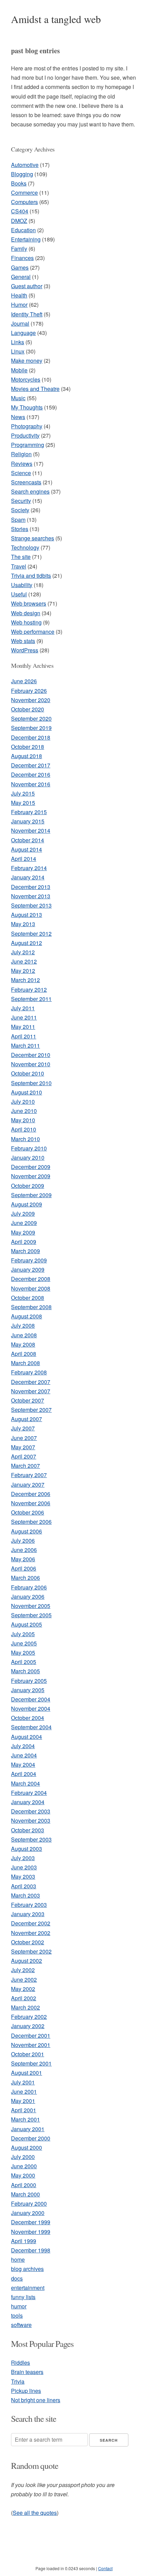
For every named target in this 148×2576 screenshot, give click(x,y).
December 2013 (31, 887)
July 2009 (23, 1213)
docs (17, 2278)
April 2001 (24, 2110)
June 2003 (24, 1867)
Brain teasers (27, 2372)
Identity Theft (27, 314)
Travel (19, 566)
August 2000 (27, 2147)
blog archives (27, 2269)
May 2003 (23, 1876)
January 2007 (28, 1484)
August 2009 (27, 1204)
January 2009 (28, 1269)
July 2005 (23, 1634)
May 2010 (23, 1120)
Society (20, 510)
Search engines (30, 491)
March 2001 (25, 2119)
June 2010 (24, 1111)
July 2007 (23, 1428)
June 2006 (24, 1550)
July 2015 (23, 793)
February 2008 (29, 1372)
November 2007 (31, 1391)
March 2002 (25, 2007)
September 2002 (31, 1951)
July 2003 (23, 1858)
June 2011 (24, 1017)
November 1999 (31, 2232)
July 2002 (23, 1970)
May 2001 (23, 2101)
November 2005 (31, 1606)
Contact (105, 2568)
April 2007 (24, 1456)
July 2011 (23, 1008)
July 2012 (23, 952)
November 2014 (31, 830)
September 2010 (31, 1083)
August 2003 (27, 1849)
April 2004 (24, 1774)
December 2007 (31, 1382)
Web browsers (29, 603)
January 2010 (28, 1157)
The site (21, 557)
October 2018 (28, 747)
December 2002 (31, 1923)
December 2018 (31, 737)
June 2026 (24, 681)
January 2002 (28, 2026)
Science (21, 473)
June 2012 (24, 961)
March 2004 (25, 1783)
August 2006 (27, 1531)
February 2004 (29, 1793)
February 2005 (29, 1681)
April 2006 (24, 1568)
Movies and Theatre (35, 389)
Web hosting (26, 622)
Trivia (18, 2381)
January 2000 (28, 2213)
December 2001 (31, 2035)
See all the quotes (35, 2513)
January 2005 (28, 1690)
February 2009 (29, 1260)
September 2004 (31, 1727)
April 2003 (24, 1886)
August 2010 (27, 1092)
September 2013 (31, 905)
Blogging (22, 174)
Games (20, 267)
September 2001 (31, 2063)
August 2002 (27, 1961)
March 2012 (25, 980)
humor (19, 2306)
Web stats (23, 641)
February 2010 (29, 1148)
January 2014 (28, 877)
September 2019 (31, 728)
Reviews (22, 464)
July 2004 (23, 1746)
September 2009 (31, 1195)
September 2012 (31, 933)
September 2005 (31, 1615)
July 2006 (23, 1540)
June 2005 (24, 1643)
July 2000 (23, 2157)
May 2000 (23, 2175)
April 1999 (24, 2241)
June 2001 (24, 2091)
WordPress (25, 650)
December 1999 (31, 2222)
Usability (22, 585)
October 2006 (28, 1512)
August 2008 (27, 1316)
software (21, 2325)
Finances (22, 258)
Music (18, 398)
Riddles (20, 2363)
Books (19, 183)
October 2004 (28, 1718)
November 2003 (31, 1820)
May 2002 (23, 1989)
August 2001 (27, 2073)
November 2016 (31, 784)
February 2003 (29, 1905)
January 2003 (28, 1914)
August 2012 (27, 943)
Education (23, 230)
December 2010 (31, 1055)
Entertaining (26, 239)
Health (19, 295)
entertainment (28, 2288)
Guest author (27, 286)
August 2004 (27, 1737)
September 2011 (31, 999)
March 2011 (25, 1045)
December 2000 (31, 2138)
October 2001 (28, 2054)
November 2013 (31, 896)
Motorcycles (26, 379)
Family (19, 249)
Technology (25, 547)
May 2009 (23, 1232)
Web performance (33, 632)
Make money (27, 361)
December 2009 (31, 1167)
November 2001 (31, 2045)
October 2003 (28, 1830)
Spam (18, 520)
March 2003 (25, 1895)
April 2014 (24, 859)
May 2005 (23, 1652)
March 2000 (25, 2194)
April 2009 (24, 1242)
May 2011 (23, 1027)
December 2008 (31, 1279)
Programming (28, 445)
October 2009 (28, 1186)
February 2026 (29, 691)
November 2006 (31, 1503)
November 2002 (31, 1933)
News (18, 417)
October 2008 (28, 1298)
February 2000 (29, 2203)
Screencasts (26, 482)
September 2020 (31, 718)
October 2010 (28, 1073)
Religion (21, 454)
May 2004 (23, 1764)
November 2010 (31, 1064)
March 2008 (25, 1363)
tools (17, 2315)
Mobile (19, 370)
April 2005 (24, 1662)
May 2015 (23, 803)
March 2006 (25, 1578)
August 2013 (27, 915)
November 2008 (31, 1288)
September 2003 (31, 1839)
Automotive (25, 165)
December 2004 (31, 1699)
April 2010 (24, 1129)
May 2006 (23, 1559)
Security (21, 501)
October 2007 (28, 1400)
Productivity (25, 435)
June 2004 (24, 1755)
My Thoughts (27, 407)
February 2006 (29, 1587)
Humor (19, 305)
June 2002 (24, 1979)
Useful (19, 594)
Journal (20, 323)
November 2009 (31, 1176)
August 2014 (27, 849)
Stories (20, 529)
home (18, 2259)
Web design (26, 613)
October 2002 (28, 1942)
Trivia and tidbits (31, 576)
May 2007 (23, 1447)
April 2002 (24, 1998)
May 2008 (23, 1344)
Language (23, 333)
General (21, 277)
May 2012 (23, 971)
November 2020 (31, 700)
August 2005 (27, 1624)
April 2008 (24, 1354)
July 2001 (23, 2082)
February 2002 (29, 2017)
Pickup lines (26, 2391)
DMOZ (19, 221)
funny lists (23, 2297)
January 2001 (28, 2129)
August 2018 (27, 756)
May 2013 (23, 924)
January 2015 (28, 821)
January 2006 (28, 1596)
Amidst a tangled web (56, 19)
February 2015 (29, 812)
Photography (27, 426)
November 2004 (31, 1708)
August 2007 (27, 1419)
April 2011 (24, 1036)
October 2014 (28, 840)
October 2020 (28, 709)
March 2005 (25, 1671)
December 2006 (31, 1494)
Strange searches (33, 538)
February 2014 (29, 868)
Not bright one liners (36, 2400)
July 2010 (23, 1101)
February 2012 (29, 989)
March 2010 (25, 1139)
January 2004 (28, 1802)
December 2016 (31, 774)
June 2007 (24, 1438)
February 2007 (29, 1475)
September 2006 (31, 1522)
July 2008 (23, 1325)
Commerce (24, 193)
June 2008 (24, 1335)
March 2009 (25, 1251)
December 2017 (31, 765)
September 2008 (31, 1307)
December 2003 (31, 1811)
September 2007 (31, 1410)
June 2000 (24, 2166)
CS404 (20, 211)
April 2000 (24, 2185)
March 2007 (25, 1466)
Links (18, 342)
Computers (24, 202)
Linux (18, 351)
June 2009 (24, 1223)
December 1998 (31, 2250)
